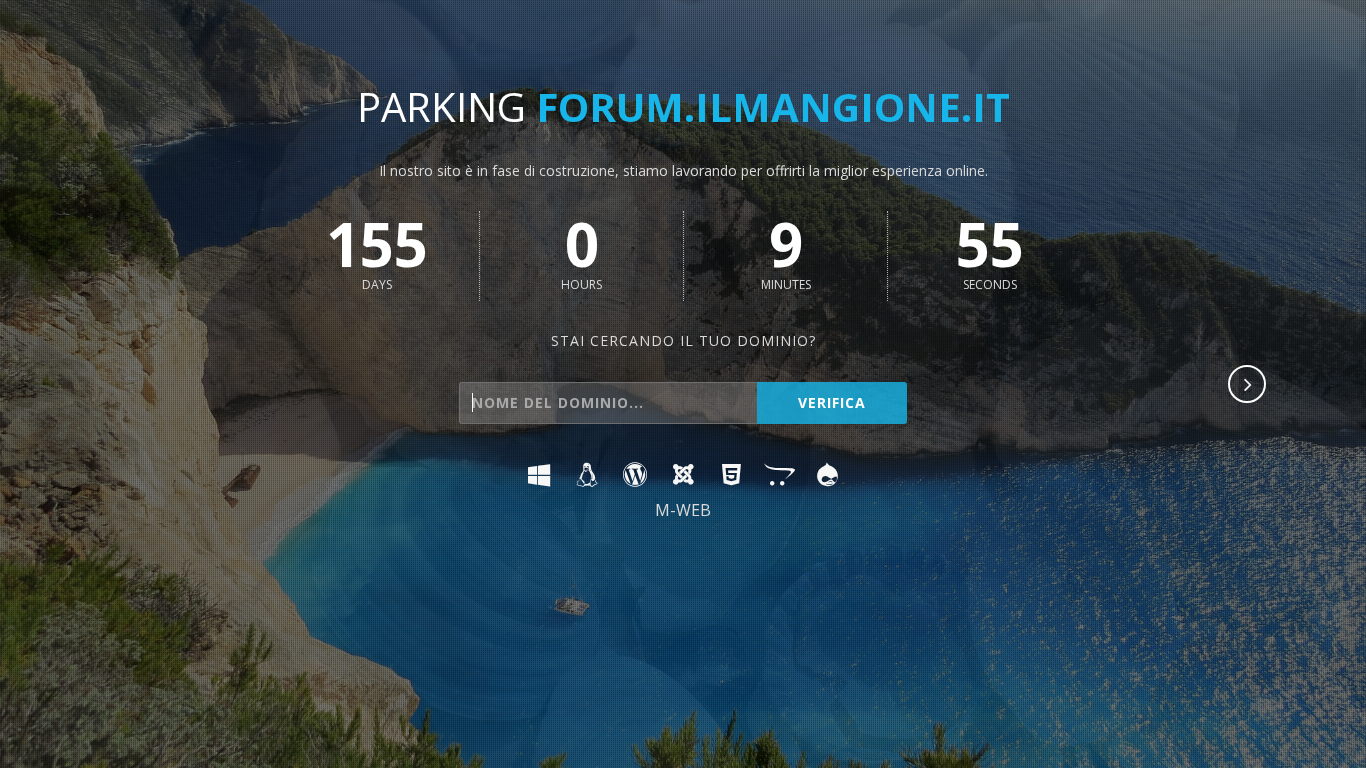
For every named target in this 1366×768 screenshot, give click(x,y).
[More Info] (1248, 386)
